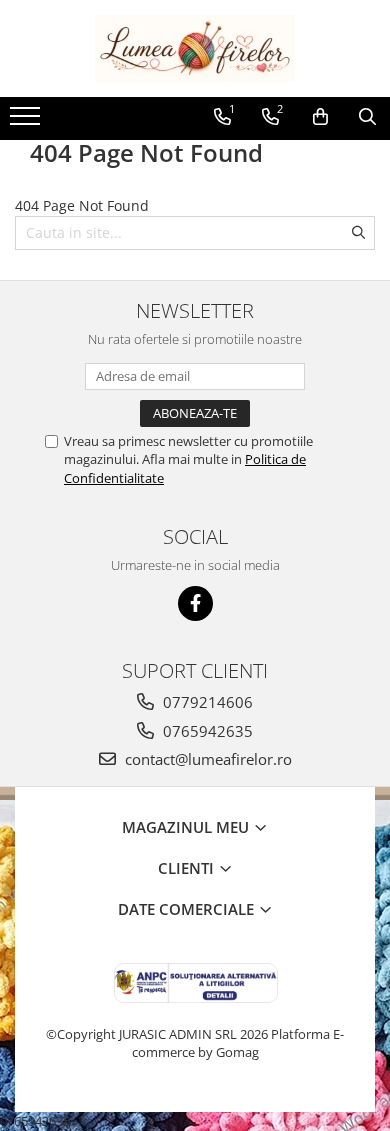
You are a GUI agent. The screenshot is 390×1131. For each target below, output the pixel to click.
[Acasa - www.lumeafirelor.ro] (195, 48)
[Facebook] (195, 603)
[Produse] (27, 122)
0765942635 (206, 731)
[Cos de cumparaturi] (320, 117)
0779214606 (206, 702)
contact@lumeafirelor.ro (206, 759)
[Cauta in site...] (367, 117)
